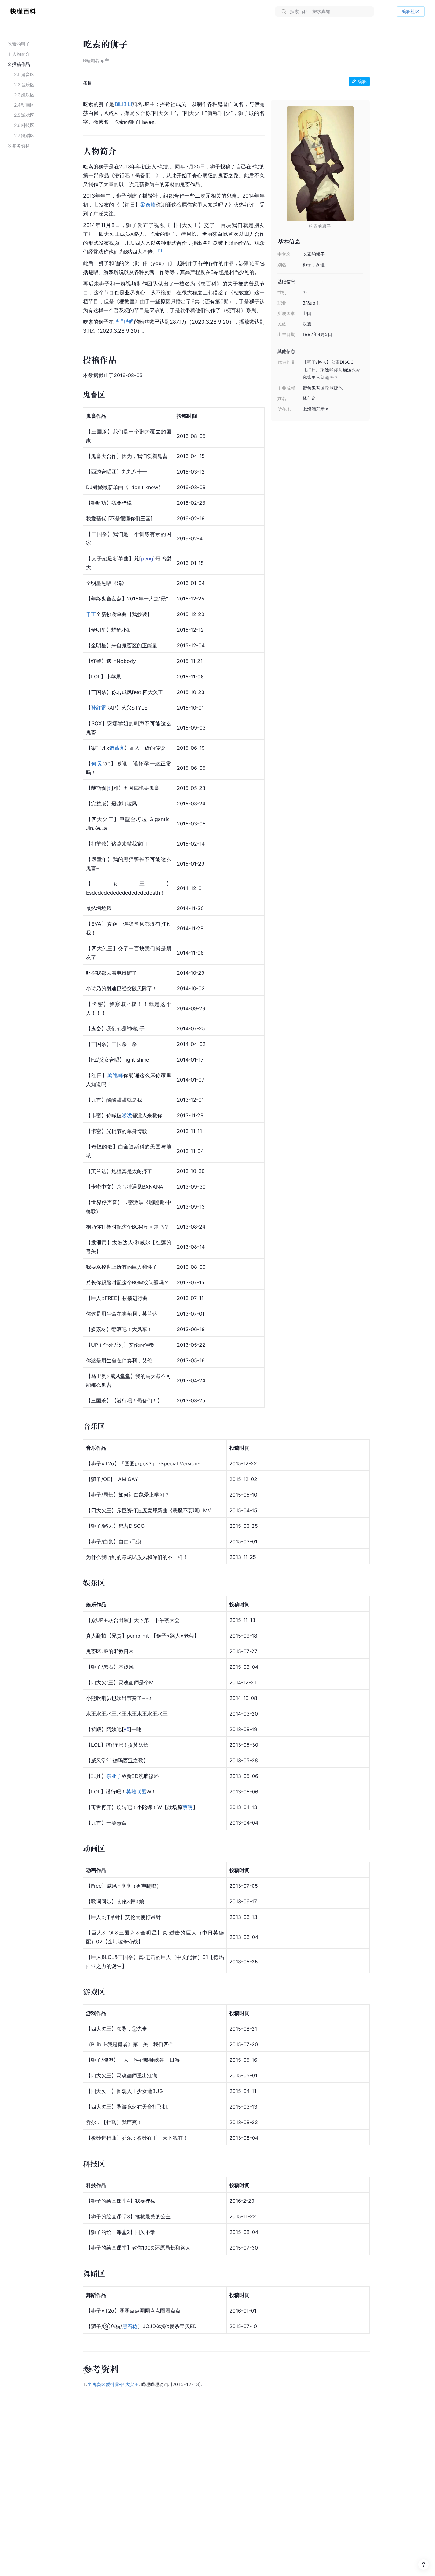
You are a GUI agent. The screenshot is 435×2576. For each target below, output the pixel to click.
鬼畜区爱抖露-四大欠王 (116, 2384)
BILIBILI (123, 104)
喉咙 (127, 1115)
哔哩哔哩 (124, 322)
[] (147, 558)
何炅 (97, 763)
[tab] (88, 83)
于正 (91, 614)
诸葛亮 (117, 748)
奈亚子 (114, 1776)
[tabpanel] (226, 1217)
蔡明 (188, 1807)
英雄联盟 (136, 1792)
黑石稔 (130, 2326)
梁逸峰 (148, 205)
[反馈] (424, 2565)
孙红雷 (99, 708)
